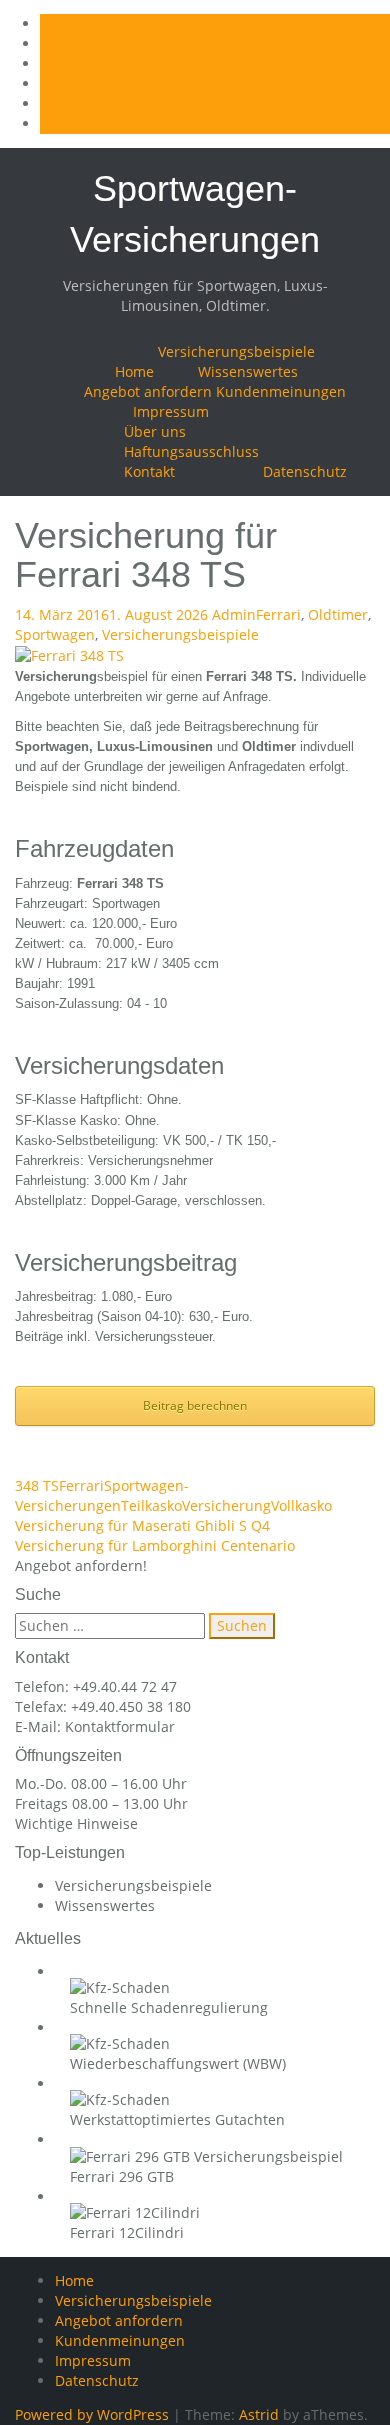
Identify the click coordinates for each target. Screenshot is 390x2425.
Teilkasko (151, 1505)
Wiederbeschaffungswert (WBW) (178, 2063)
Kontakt (149, 471)
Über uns (155, 431)
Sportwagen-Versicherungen (102, 1495)
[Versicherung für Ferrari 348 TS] (69, 654)
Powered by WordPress (92, 2414)
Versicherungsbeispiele (236, 351)
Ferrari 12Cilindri (127, 2232)
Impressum (171, 411)
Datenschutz (305, 471)
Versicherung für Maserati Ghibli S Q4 (142, 1525)
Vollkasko (301, 1505)
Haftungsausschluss (191, 451)
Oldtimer (338, 614)
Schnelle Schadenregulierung (169, 2007)
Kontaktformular (120, 1726)
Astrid (259, 2414)
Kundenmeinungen (281, 391)
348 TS (37, 1485)
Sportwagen (55, 634)
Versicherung (226, 1505)
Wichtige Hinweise (76, 1823)
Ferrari (278, 614)
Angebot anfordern (148, 391)
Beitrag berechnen (195, 1405)
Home (134, 371)
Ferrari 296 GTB (122, 2176)
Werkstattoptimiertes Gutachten (177, 2119)
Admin (234, 614)
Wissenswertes (248, 371)
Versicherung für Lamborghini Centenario (155, 1545)
